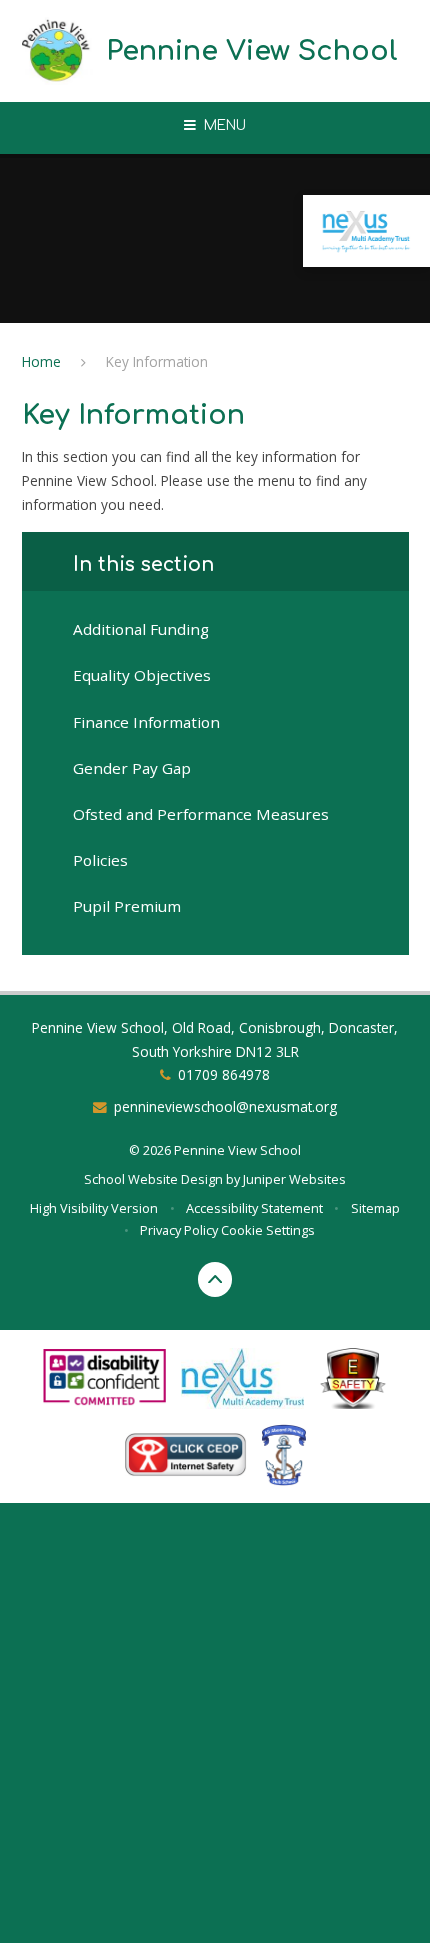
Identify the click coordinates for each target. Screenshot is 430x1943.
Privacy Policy (179, 1230)
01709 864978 (224, 1074)
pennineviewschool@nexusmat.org (225, 1106)
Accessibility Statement (254, 1208)
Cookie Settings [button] (268, 1230)
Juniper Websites (294, 1179)
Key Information (157, 361)
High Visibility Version (94, 1208)
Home (41, 361)
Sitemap (375, 1208)
